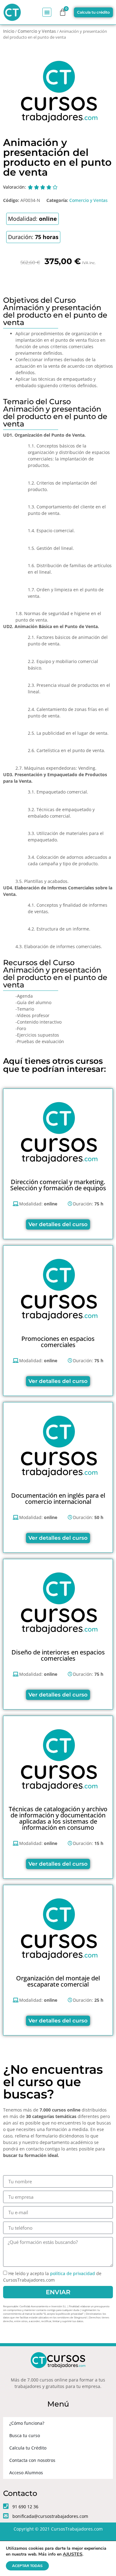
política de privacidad (73, 2274)
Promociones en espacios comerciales (58, 1342)
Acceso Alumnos (26, 2473)
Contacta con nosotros (32, 2460)
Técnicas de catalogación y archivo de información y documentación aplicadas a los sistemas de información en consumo (58, 1818)
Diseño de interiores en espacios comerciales (58, 1655)
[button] (47, 12)
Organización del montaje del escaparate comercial (58, 1981)
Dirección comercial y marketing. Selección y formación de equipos (58, 1185)
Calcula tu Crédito (28, 2448)
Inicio (9, 31)
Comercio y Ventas (37, 31)
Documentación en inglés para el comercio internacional (58, 1498)
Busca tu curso (25, 2435)
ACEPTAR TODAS (27, 2566)
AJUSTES (73, 2554)
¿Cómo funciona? (27, 2423)
